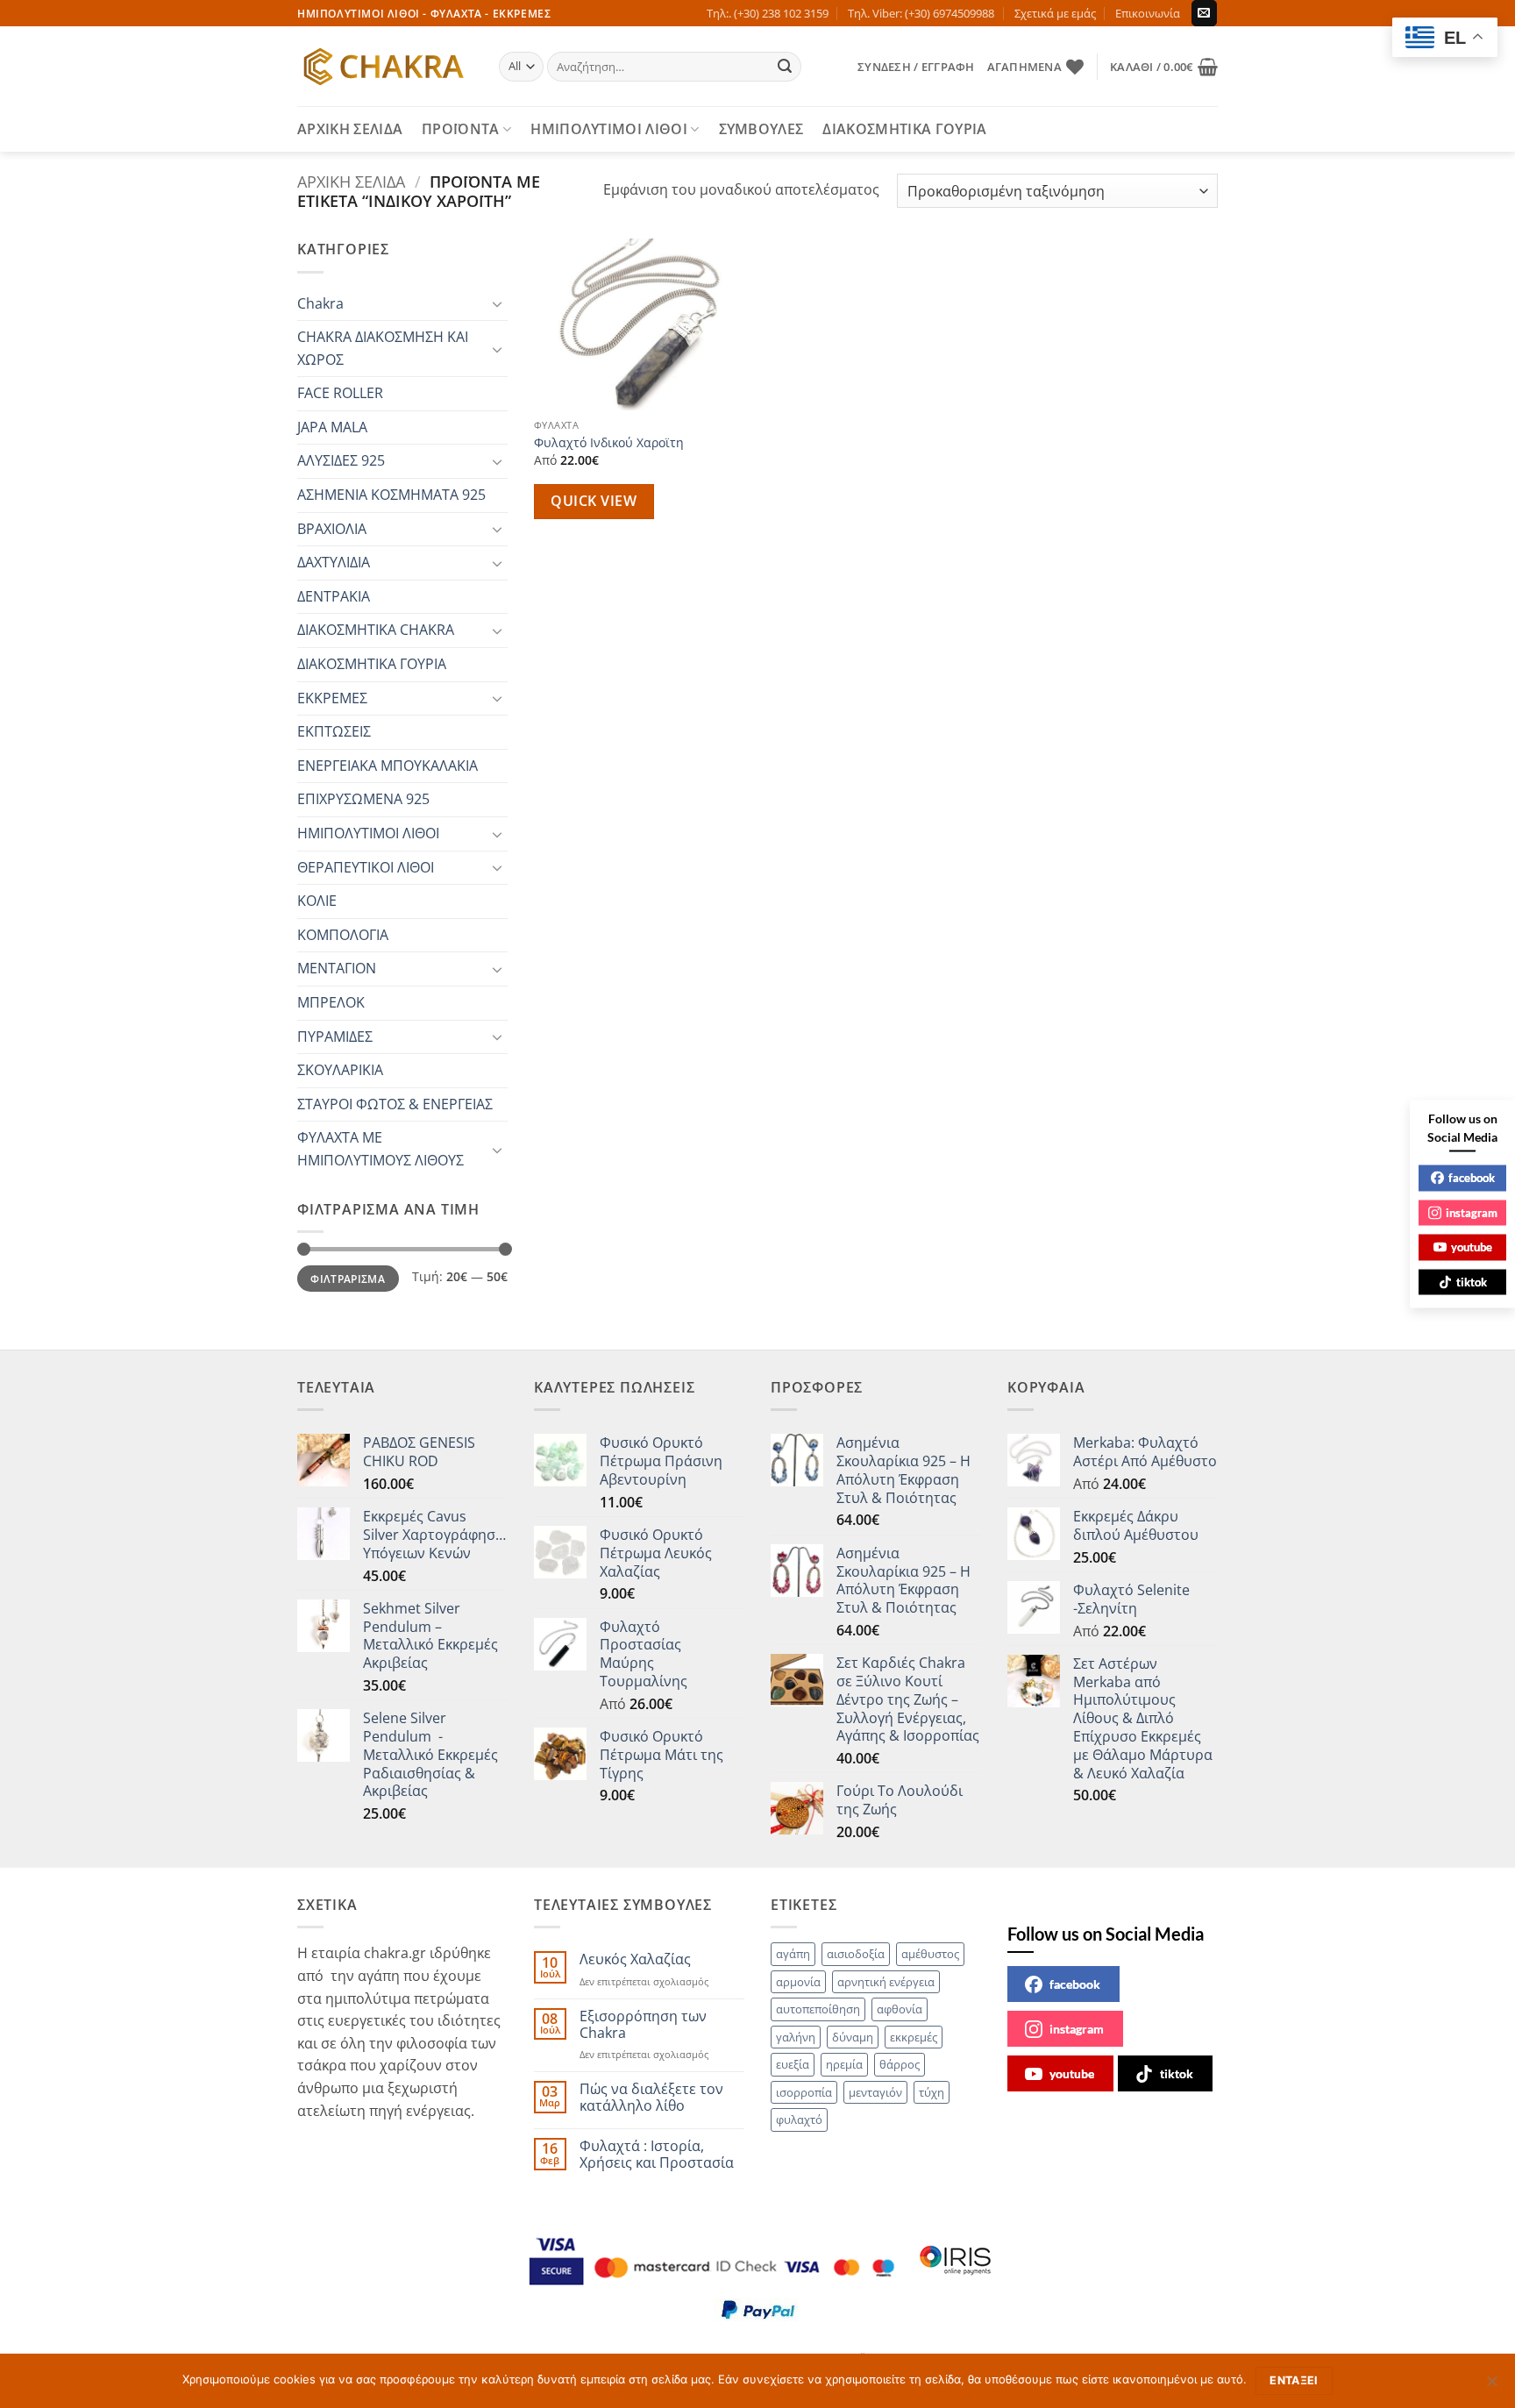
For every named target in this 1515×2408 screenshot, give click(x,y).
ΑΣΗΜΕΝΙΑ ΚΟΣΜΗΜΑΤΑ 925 (391, 495)
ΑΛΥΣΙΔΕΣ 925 (341, 460)
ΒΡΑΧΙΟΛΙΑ (332, 529)
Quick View (594, 501)
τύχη (932, 2092)
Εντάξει (1294, 2380)
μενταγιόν (875, 2092)
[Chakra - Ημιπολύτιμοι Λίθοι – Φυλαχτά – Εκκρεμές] (385, 67)
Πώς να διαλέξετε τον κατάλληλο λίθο (651, 2098)
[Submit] (786, 67)
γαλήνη (796, 2037)
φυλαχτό (799, 2119)
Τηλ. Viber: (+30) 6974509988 (921, 13)
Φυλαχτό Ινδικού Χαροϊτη (609, 443)
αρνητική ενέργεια (886, 1982)
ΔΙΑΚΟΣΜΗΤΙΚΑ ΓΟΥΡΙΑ (904, 129)
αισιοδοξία (856, 1954)
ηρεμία (844, 2064)
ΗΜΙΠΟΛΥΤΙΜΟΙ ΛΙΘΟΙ (609, 129)
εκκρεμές (914, 2037)
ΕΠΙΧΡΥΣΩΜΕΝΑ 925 (363, 799)
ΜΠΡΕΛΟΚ (331, 1002)
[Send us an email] (1204, 13)
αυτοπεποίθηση (818, 2009)
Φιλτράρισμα (348, 1279)
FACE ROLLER (340, 393)
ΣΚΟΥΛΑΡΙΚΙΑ (340, 1070)
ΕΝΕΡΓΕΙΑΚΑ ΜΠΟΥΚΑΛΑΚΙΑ (388, 766)
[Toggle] (497, 303)
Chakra (320, 303)
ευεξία (793, 2064)
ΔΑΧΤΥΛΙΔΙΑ (334, 562)
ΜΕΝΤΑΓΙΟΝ (337, 968)
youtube (1072, 2073)
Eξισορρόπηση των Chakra (643, 2025)
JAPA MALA (332, 427)
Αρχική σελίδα (351, 181)
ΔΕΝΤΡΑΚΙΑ (334, 596)
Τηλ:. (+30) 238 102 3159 (768, 13)
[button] (916, 67)
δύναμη (853, 2037)
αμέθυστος (930, 1954)
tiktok (1177, 2073)
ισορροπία (804, 2092)
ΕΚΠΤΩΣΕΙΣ (334, 731)
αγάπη (793, 1954)
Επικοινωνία (1148, 13)
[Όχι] (1491, 2386)
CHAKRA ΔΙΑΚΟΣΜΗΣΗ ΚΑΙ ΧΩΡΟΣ (383, 348)
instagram (1077, 2029)
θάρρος (900, 2064)
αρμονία (798, 1982)
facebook (1075, 1984)
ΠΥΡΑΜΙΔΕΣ (335, 1037)
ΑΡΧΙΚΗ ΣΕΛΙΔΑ (350, 129)
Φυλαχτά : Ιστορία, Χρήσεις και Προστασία (657, 2155)
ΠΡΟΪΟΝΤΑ (461, 129)
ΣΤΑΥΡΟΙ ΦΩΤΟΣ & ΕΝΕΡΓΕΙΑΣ (395, 1104)
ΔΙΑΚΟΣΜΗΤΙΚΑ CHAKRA (376, 630)
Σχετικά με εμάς (1055, 13)
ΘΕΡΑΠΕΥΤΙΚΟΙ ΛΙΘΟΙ (366, 867)
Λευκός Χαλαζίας (635, 1959)
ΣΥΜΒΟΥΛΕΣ (761, 129)
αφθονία (900, 2009)
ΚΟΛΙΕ (317, 901)
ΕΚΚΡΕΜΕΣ (332, 698)
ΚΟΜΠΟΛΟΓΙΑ (343, 935)
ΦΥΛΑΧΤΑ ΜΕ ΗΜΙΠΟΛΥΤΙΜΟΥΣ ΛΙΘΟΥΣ (381, 1149)
